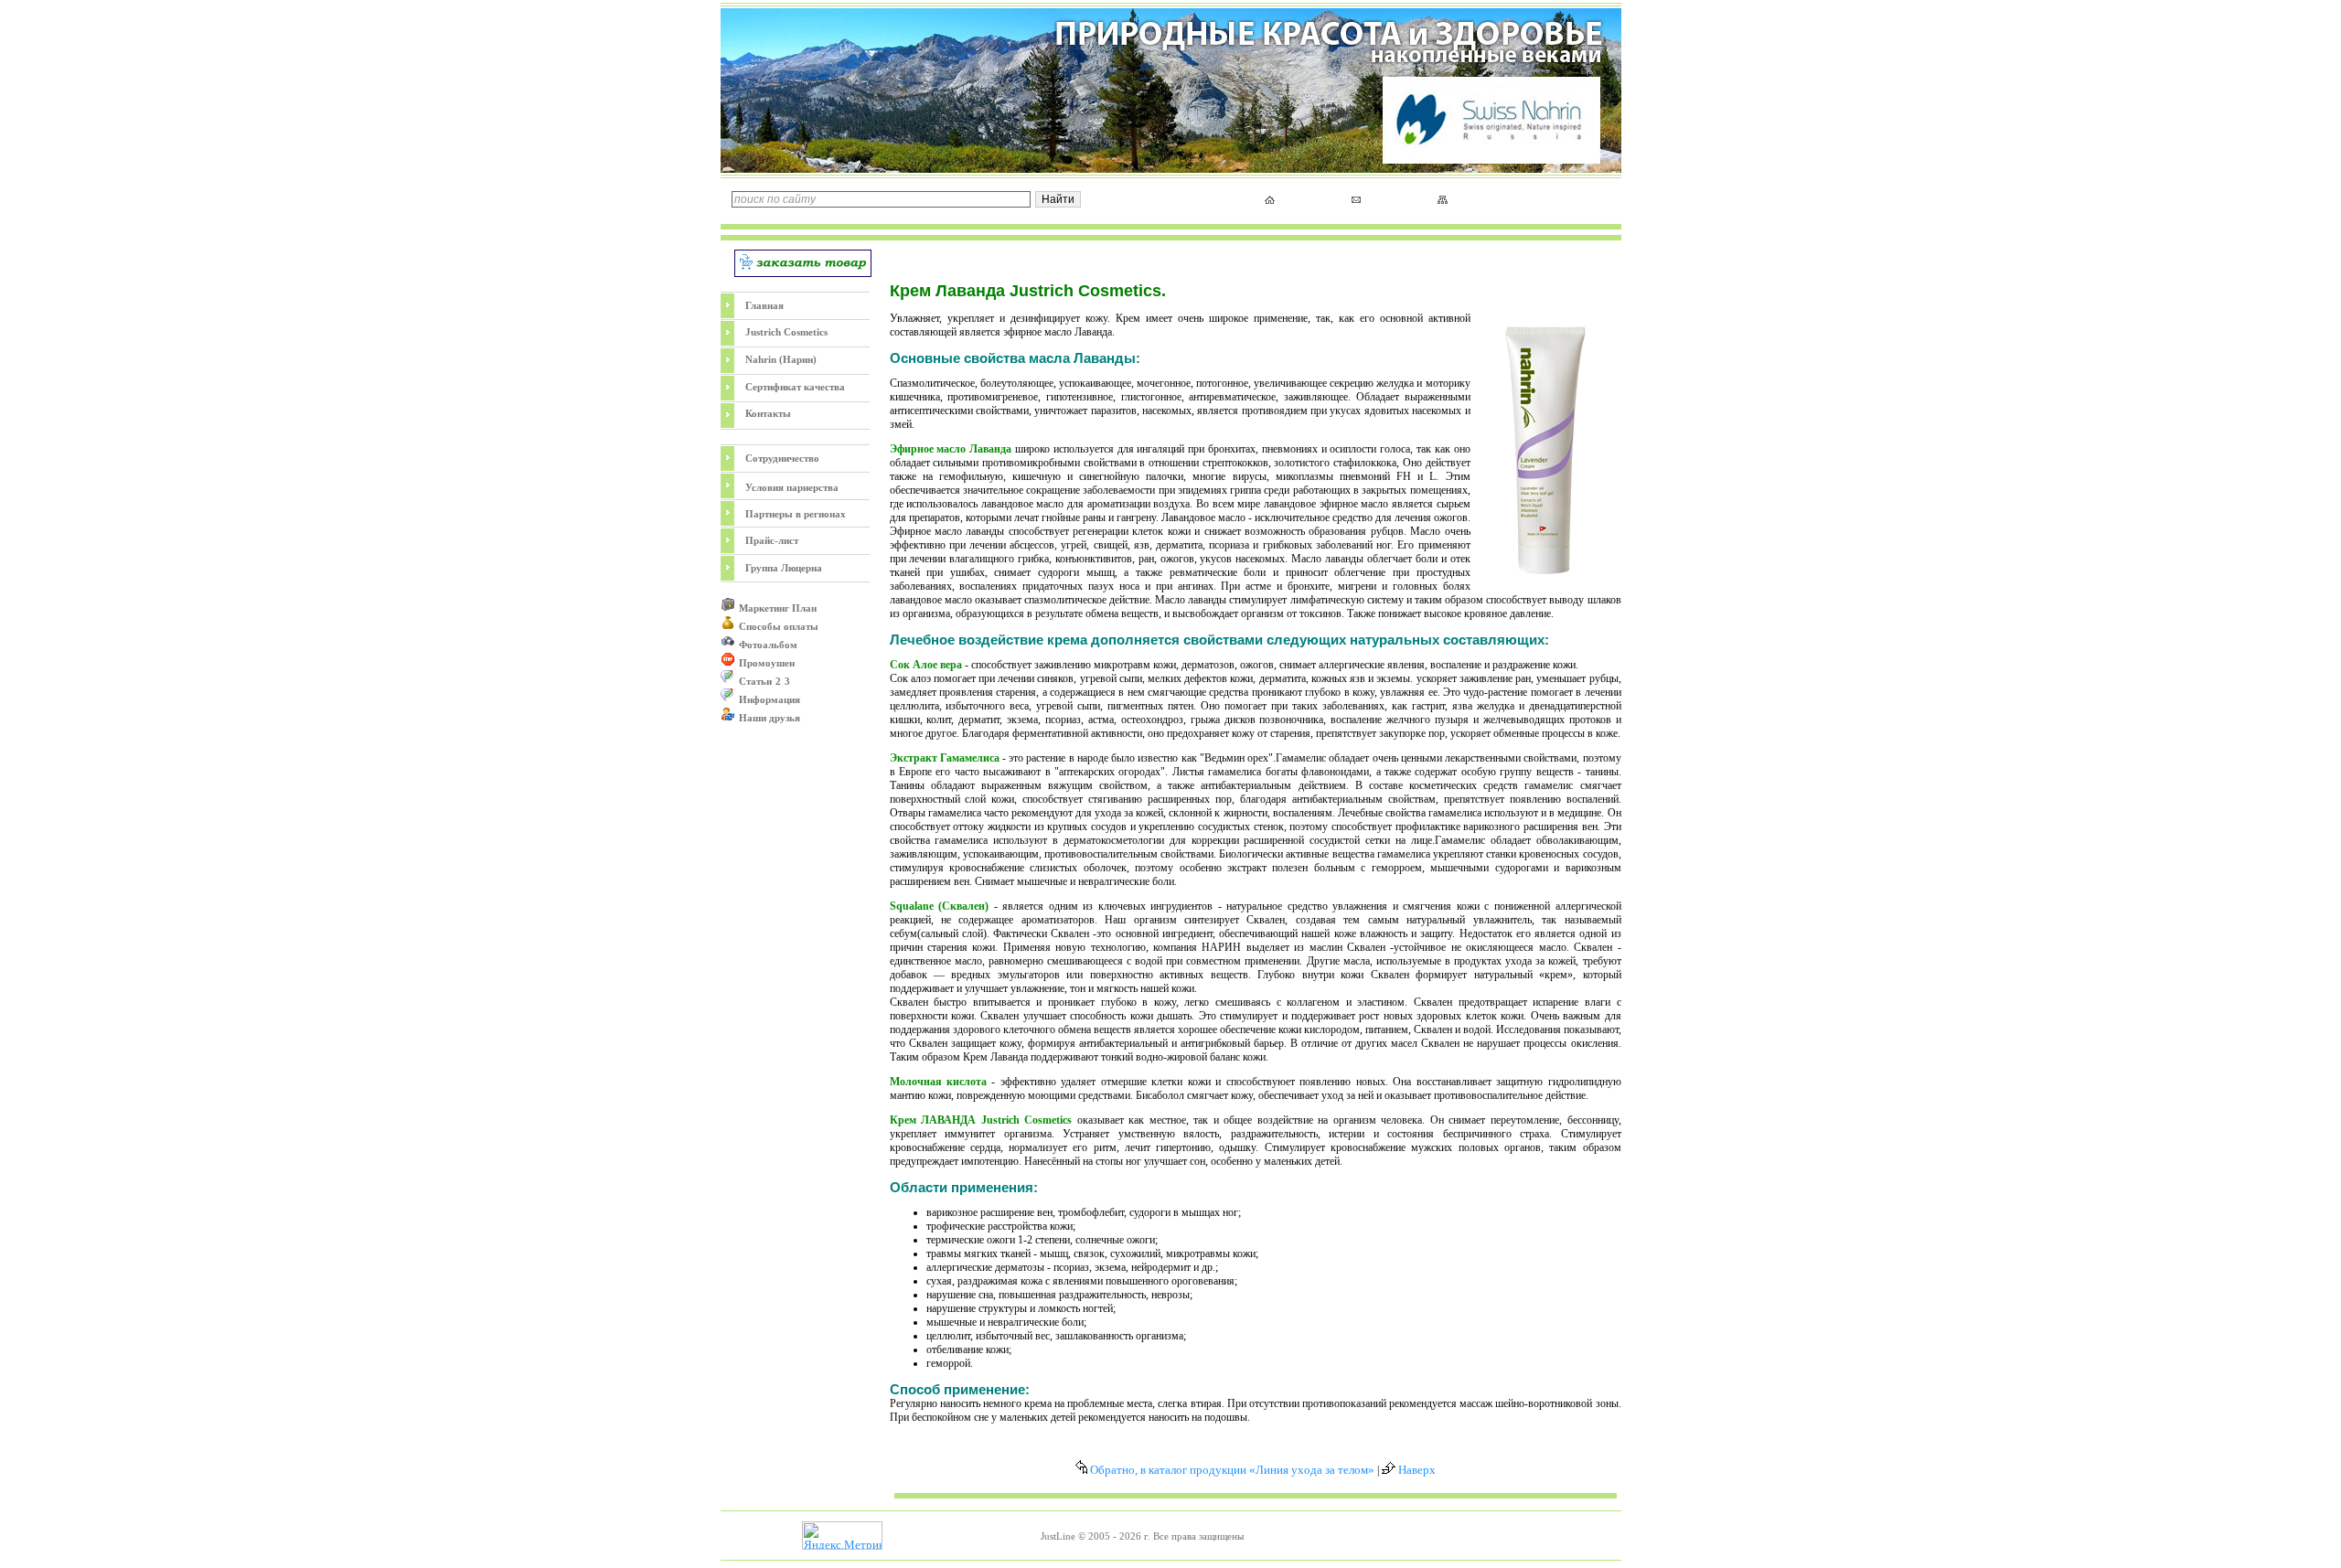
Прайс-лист (772, 540)
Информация (770, 699)
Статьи (755, 681)
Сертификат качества (795, 387)
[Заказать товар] (803, 273)
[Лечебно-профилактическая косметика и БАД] (1171, 169)
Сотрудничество (782, 458)
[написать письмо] (1356, 199)
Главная (764, 305)
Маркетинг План (778, 608)
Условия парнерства (792, 487)
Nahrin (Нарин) (781, 359)
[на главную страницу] (1270, 200)
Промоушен (767, 663)
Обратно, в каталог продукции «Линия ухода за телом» (1231, 1470)
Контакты (768, 413)
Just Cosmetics (786, 332)
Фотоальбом (768, 645)
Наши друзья (770, 718)
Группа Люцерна (784, 568)
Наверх (1416, 1470)
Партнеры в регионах (796, 514)
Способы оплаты (779, 626)
